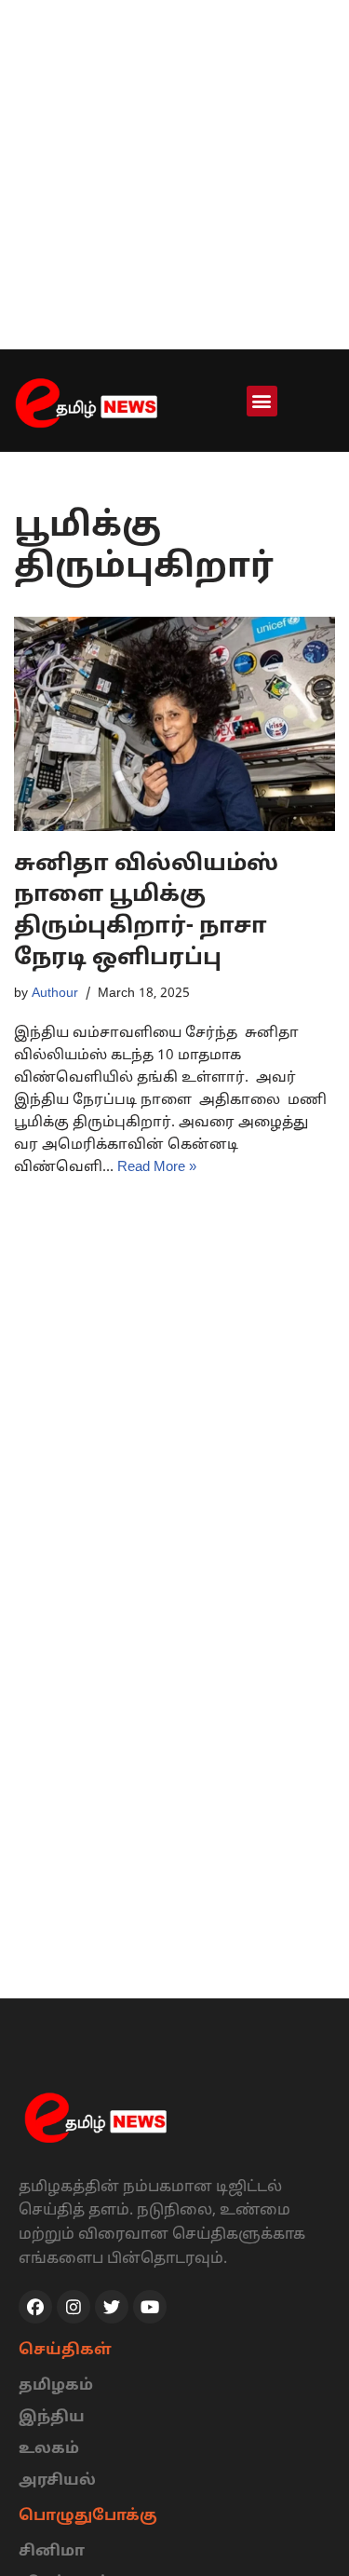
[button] (262, 401)
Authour (55, 994)
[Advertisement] (174, 175)
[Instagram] (74, 2307)
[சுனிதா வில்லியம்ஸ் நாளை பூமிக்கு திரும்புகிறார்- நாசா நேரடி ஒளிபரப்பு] (174, 724)
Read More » (157, 1168)
